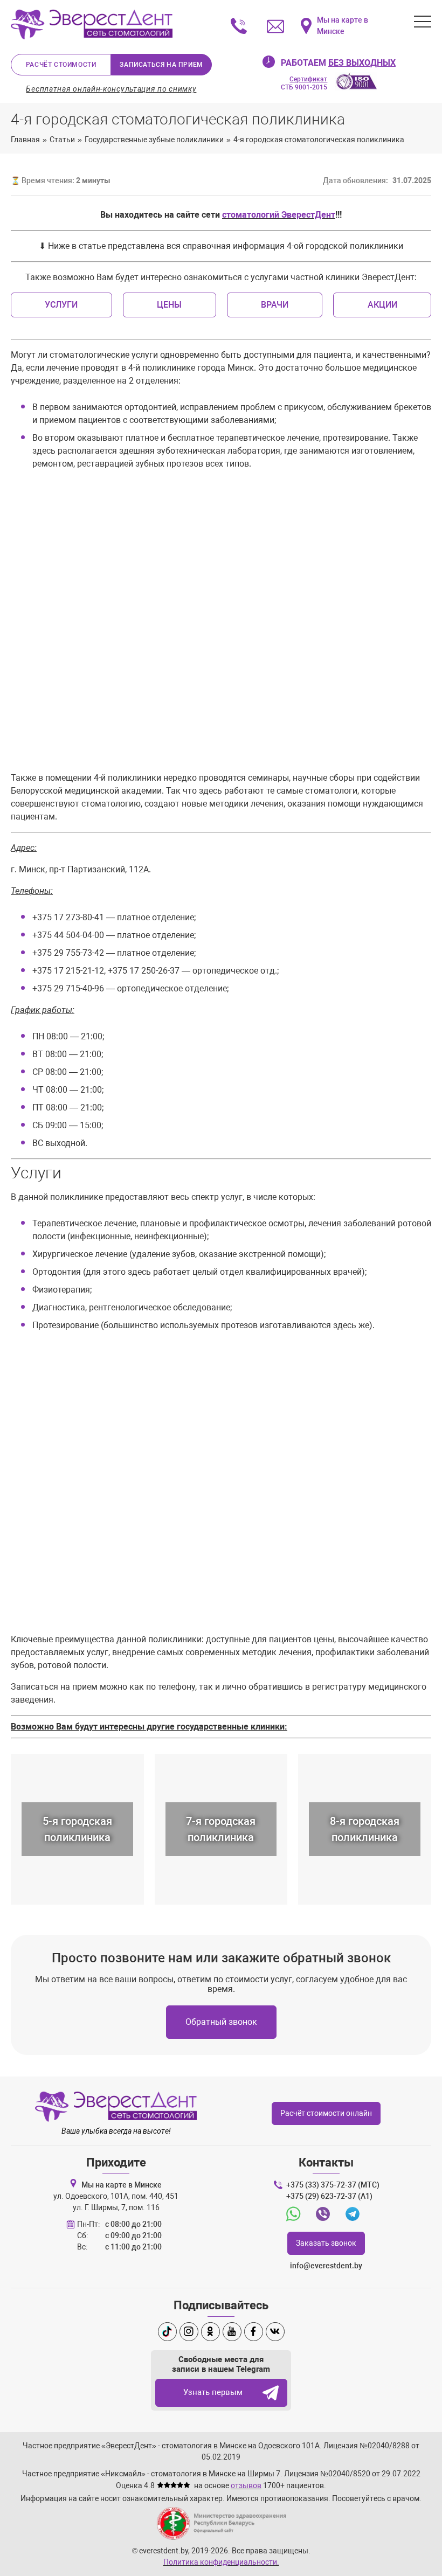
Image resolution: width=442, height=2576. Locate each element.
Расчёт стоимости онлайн (326, 2113)
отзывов (246, 2485)
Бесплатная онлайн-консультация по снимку (111, 89)
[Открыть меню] (423, 22)
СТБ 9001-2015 (304, 83)
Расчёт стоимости (61, 65)
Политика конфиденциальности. (221, 2562)
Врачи (275, 305)
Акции (382, 305)
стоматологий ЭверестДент (279, 215)
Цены (169, 305)
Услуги (61, 305)
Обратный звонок (221, 2022)
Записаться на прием (161, 65)
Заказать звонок (326, 2243)
